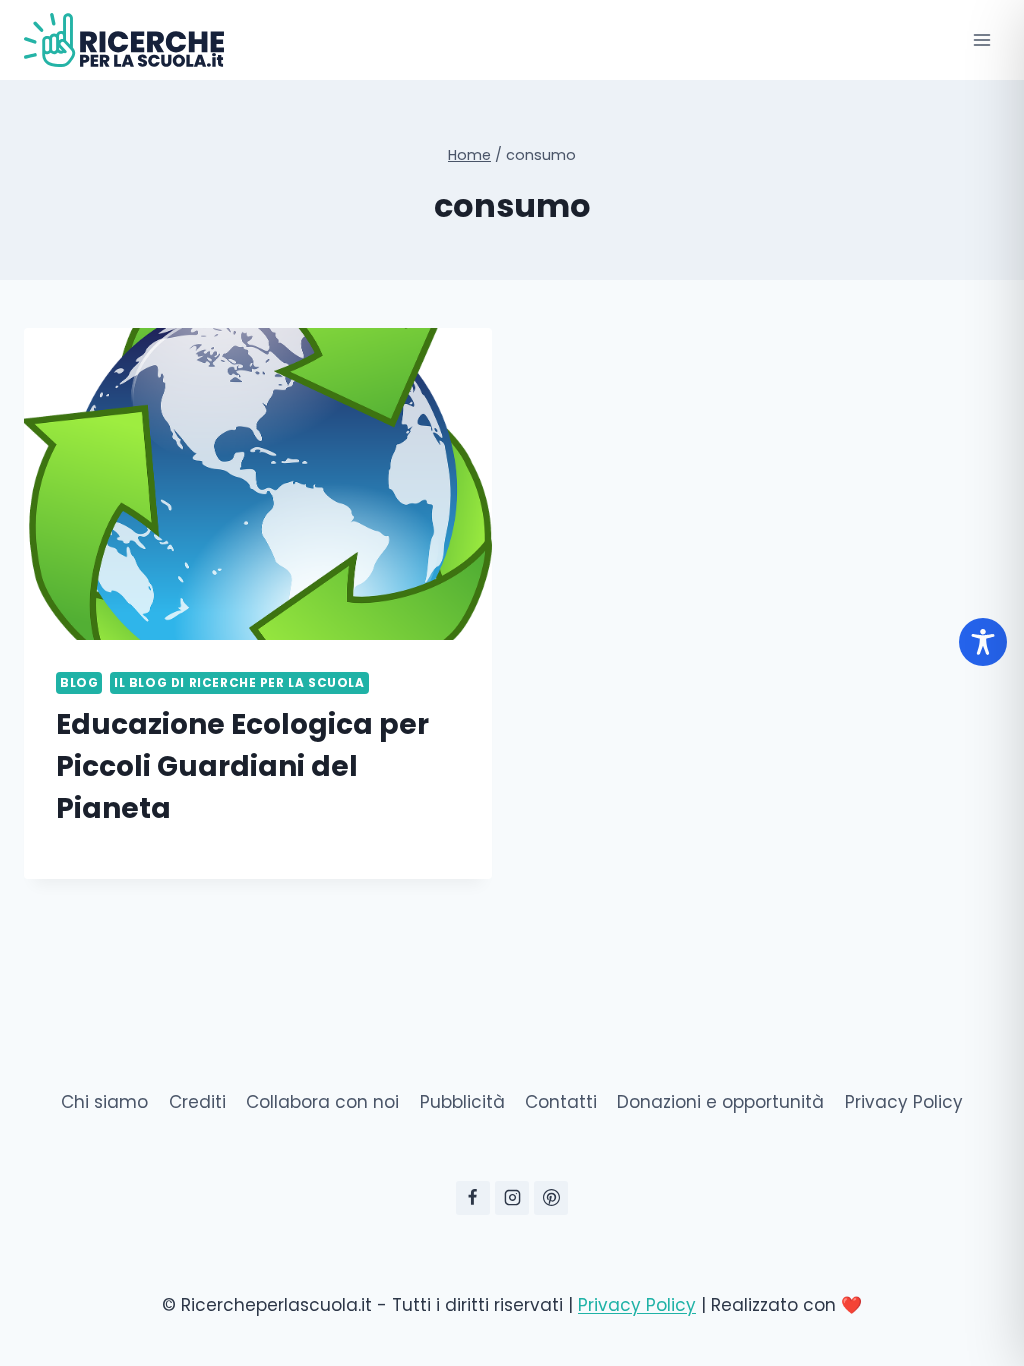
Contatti (561, 1102)
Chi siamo (104, 1102)
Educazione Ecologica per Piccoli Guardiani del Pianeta (242, 766)
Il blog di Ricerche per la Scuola (239, 683)
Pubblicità (462, 1102)
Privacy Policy (904, 1102)
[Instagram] (512, 1198)
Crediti (197, 1102)
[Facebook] (473, 1198)
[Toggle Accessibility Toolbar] (983, 642)
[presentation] (258, 484)
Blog (79, 683)
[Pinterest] (551, 1198)
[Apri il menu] (981, 39)
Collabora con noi (322, 1102)
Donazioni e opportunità (720, 1102)
